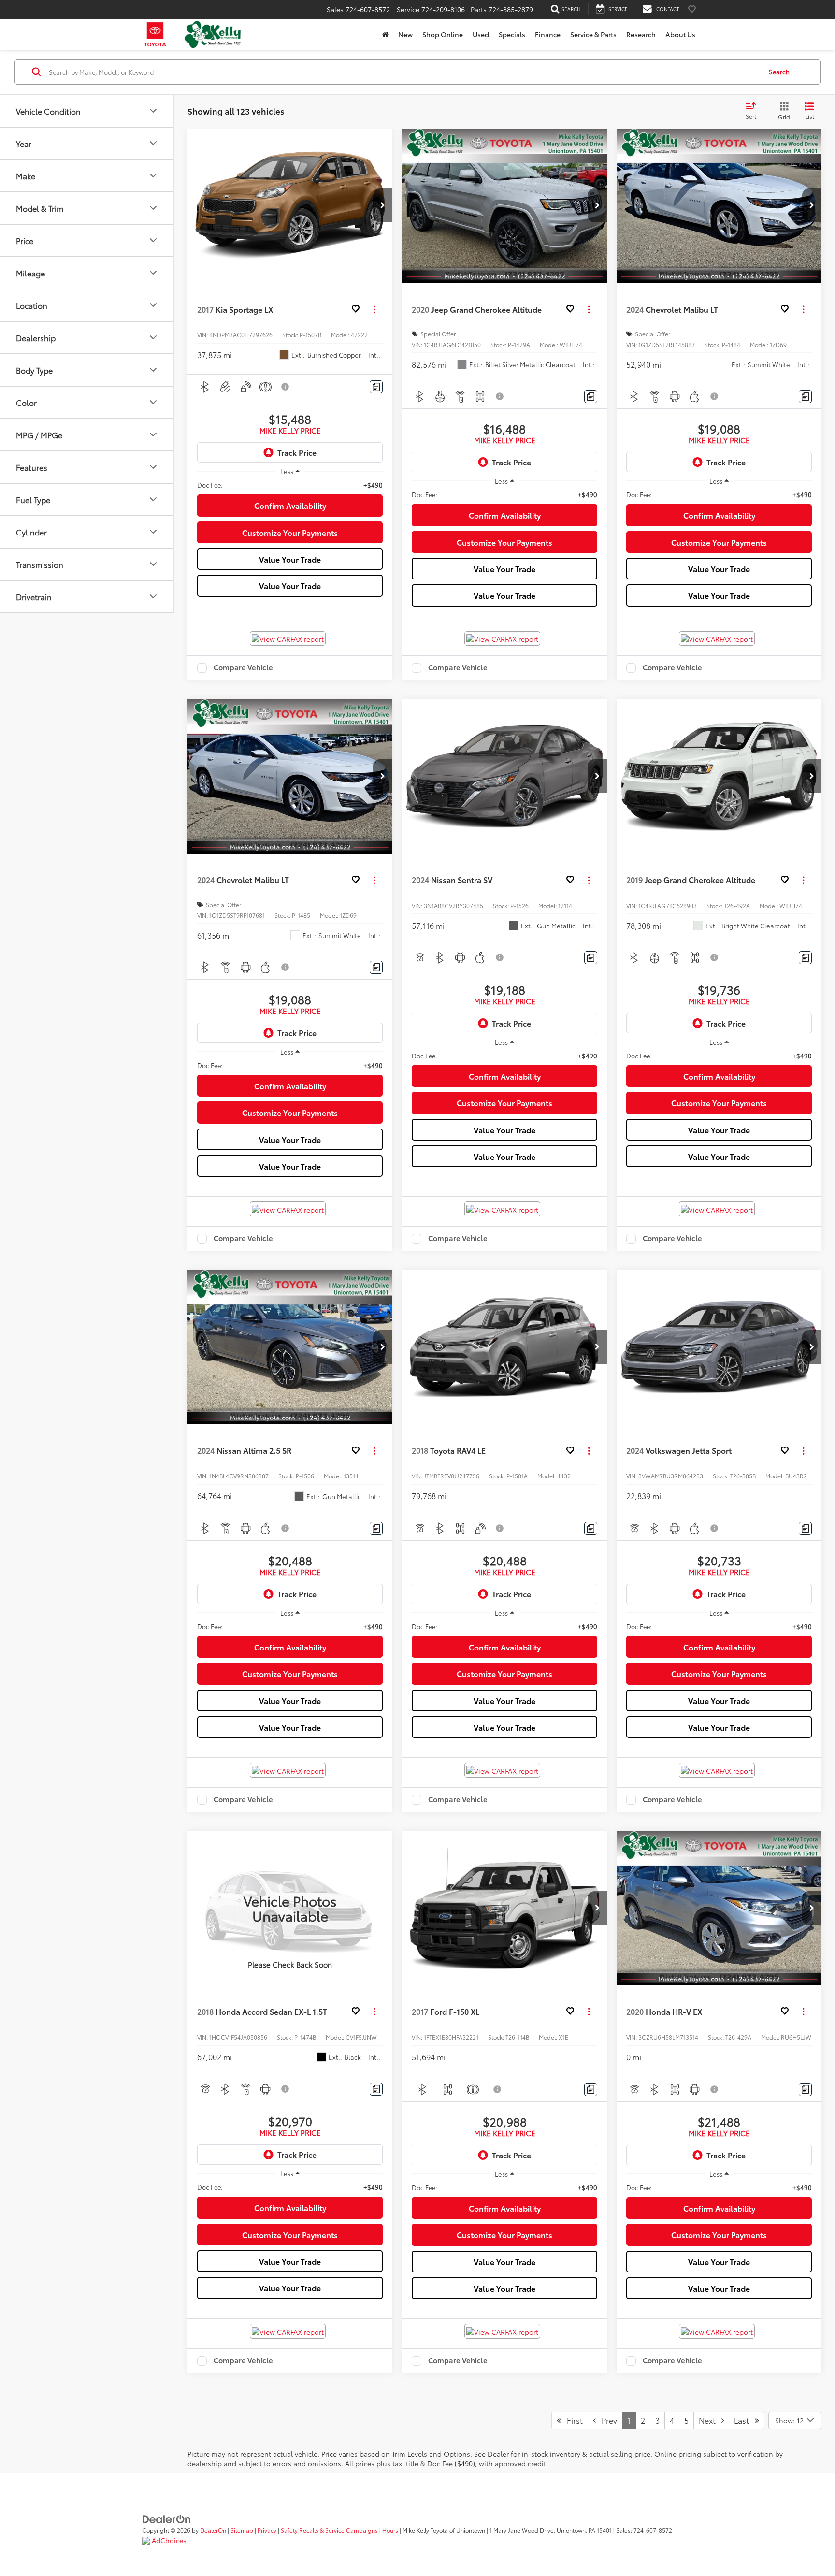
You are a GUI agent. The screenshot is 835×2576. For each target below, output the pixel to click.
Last (744, 2420)
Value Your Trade (290, 559)
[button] (383, 205)
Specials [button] (512, 34)
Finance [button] (548, 34)
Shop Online (443, 34)
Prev (606, 2420)
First (572, 2420)
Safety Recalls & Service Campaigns (329, 2530)
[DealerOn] (167, 2518)
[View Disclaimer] (286, 387)
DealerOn (213, 2530)
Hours (390, 2530)
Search (779, 72)
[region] (290, 485)
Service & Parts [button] (593, 34)
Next (710, 2420)
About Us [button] (680, 34)
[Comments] (376, 387)
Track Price (297, 452)
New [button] (405, 34)
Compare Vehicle (243, 668)
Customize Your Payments (290, 532)
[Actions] (374, 309)
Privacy (267, 2530)
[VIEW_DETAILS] (290, 1908)
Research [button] (641, 34)
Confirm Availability (290, 505)
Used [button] (481, 34)
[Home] (385, 34)
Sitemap (242, 2530)
